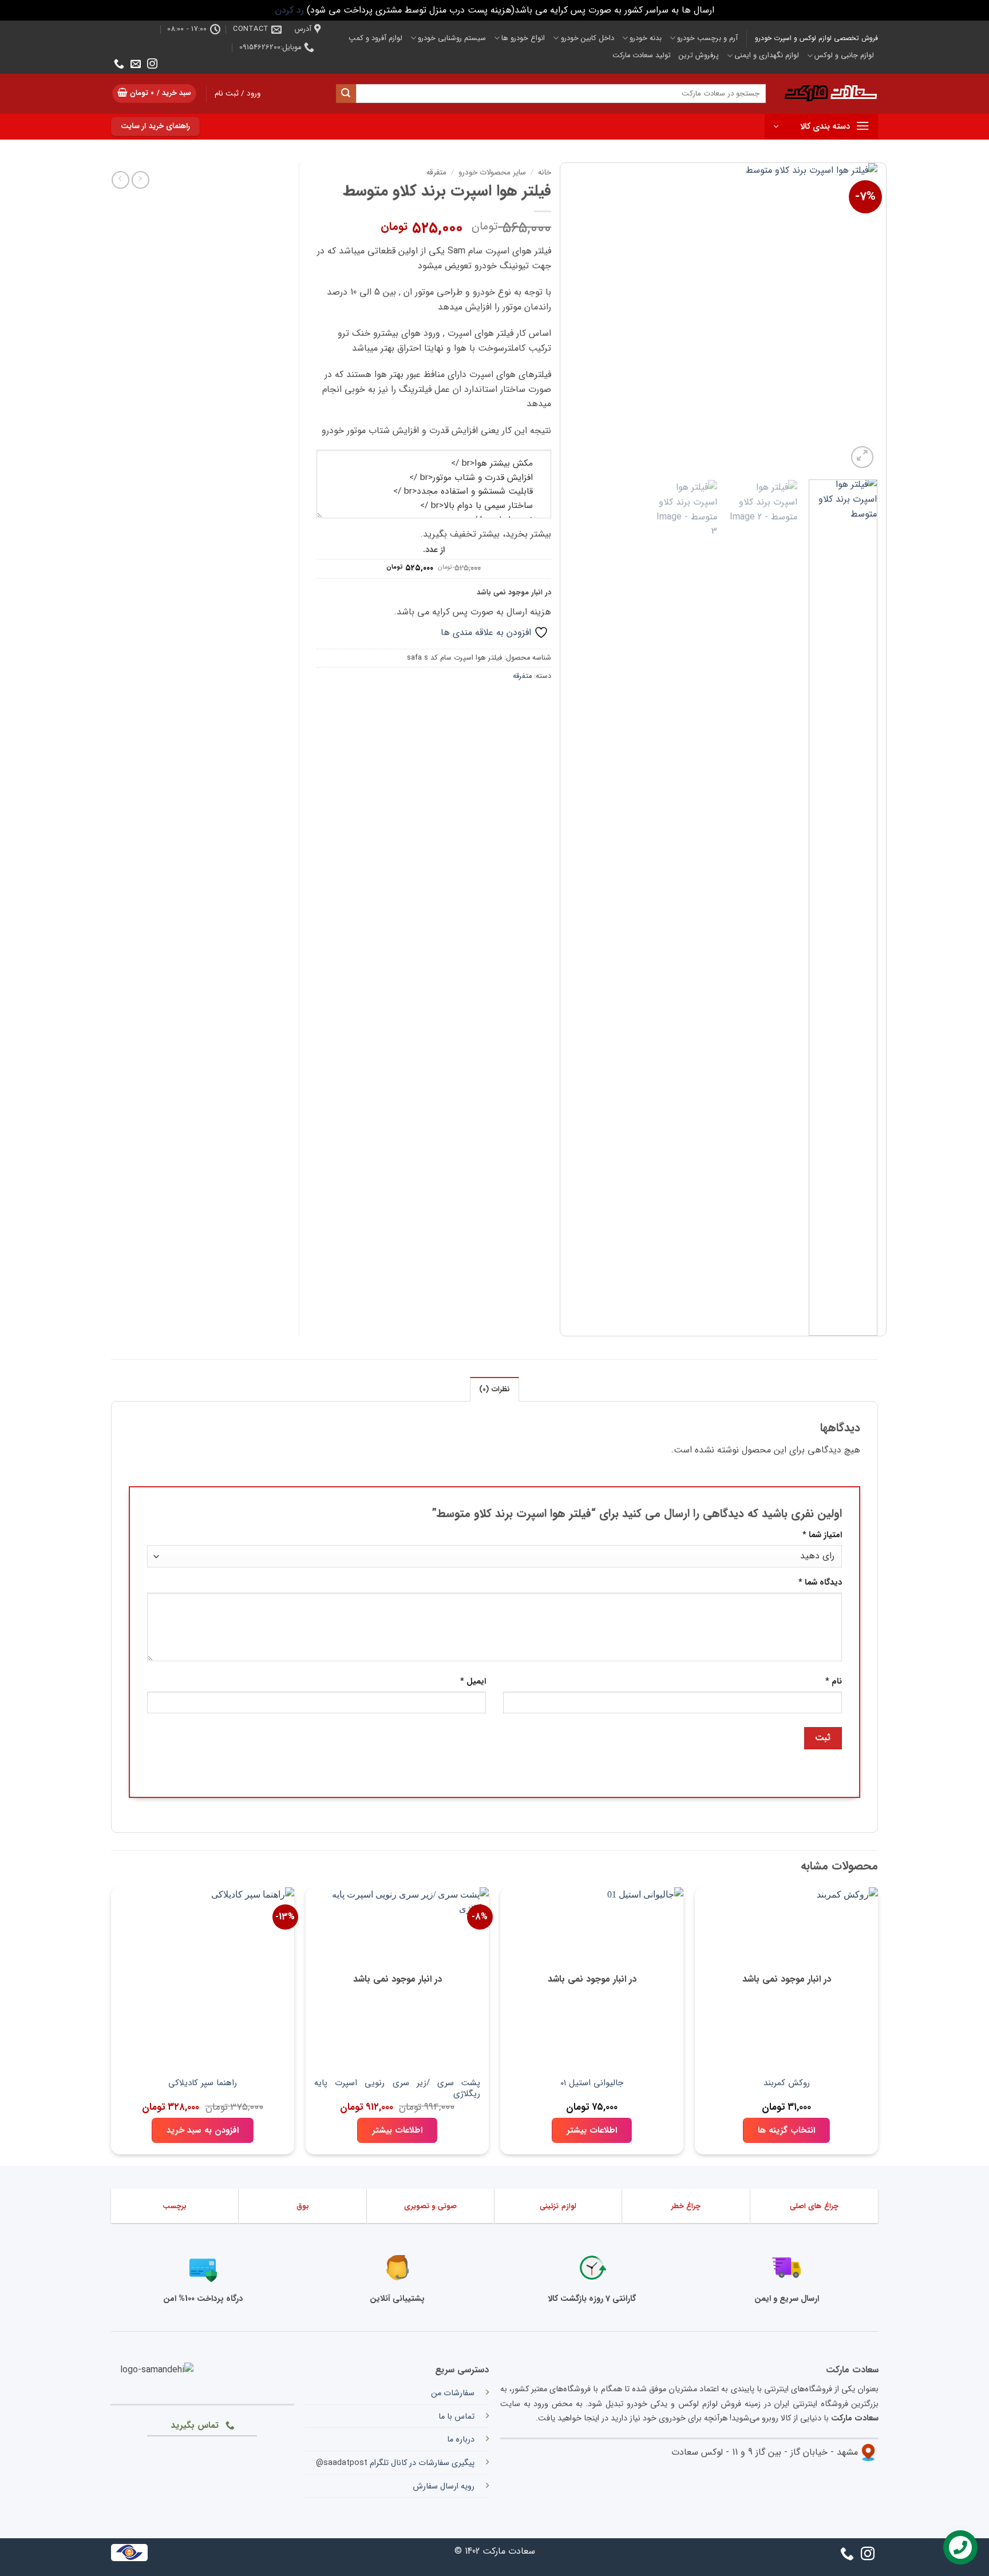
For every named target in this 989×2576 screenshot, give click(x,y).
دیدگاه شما (820, 1583)
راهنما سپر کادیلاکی (203, 2084)
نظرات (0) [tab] (494, 1390)
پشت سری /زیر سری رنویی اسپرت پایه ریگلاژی (397, 2089)
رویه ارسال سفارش (444, 2486)
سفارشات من (453, 2393)
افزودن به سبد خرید (203, 2130)
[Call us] (119, 65)
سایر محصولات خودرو (492, 172)
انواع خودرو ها (523, 38)
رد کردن (290, 10)
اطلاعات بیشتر (592, 2130)
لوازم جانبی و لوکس (844, 55)
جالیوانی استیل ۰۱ (592, 2084)
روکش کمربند (787, 2084)
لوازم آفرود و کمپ (375, 38)
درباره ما (461, 2440)
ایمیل (473, 1682)
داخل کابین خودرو (587, 38)
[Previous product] (120, 180)
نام (834, 1682)
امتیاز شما (822, 1535)
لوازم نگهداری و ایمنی (767, 55)
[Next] (581, 317)
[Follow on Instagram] (152, 65)
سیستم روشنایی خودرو (452, 38)
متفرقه (436, 172)
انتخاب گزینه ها (787, 2130)
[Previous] (857, 317)
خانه (545, 172)
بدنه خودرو (646, 38)
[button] (155, 94)
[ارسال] (346, 94)
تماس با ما (456, 2417)
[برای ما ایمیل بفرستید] (136, 65)
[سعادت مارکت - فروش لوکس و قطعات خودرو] (830, 94)
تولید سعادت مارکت (642, 55)
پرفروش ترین (699, 55)
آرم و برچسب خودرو (707, 38)
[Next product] (141, 180)
